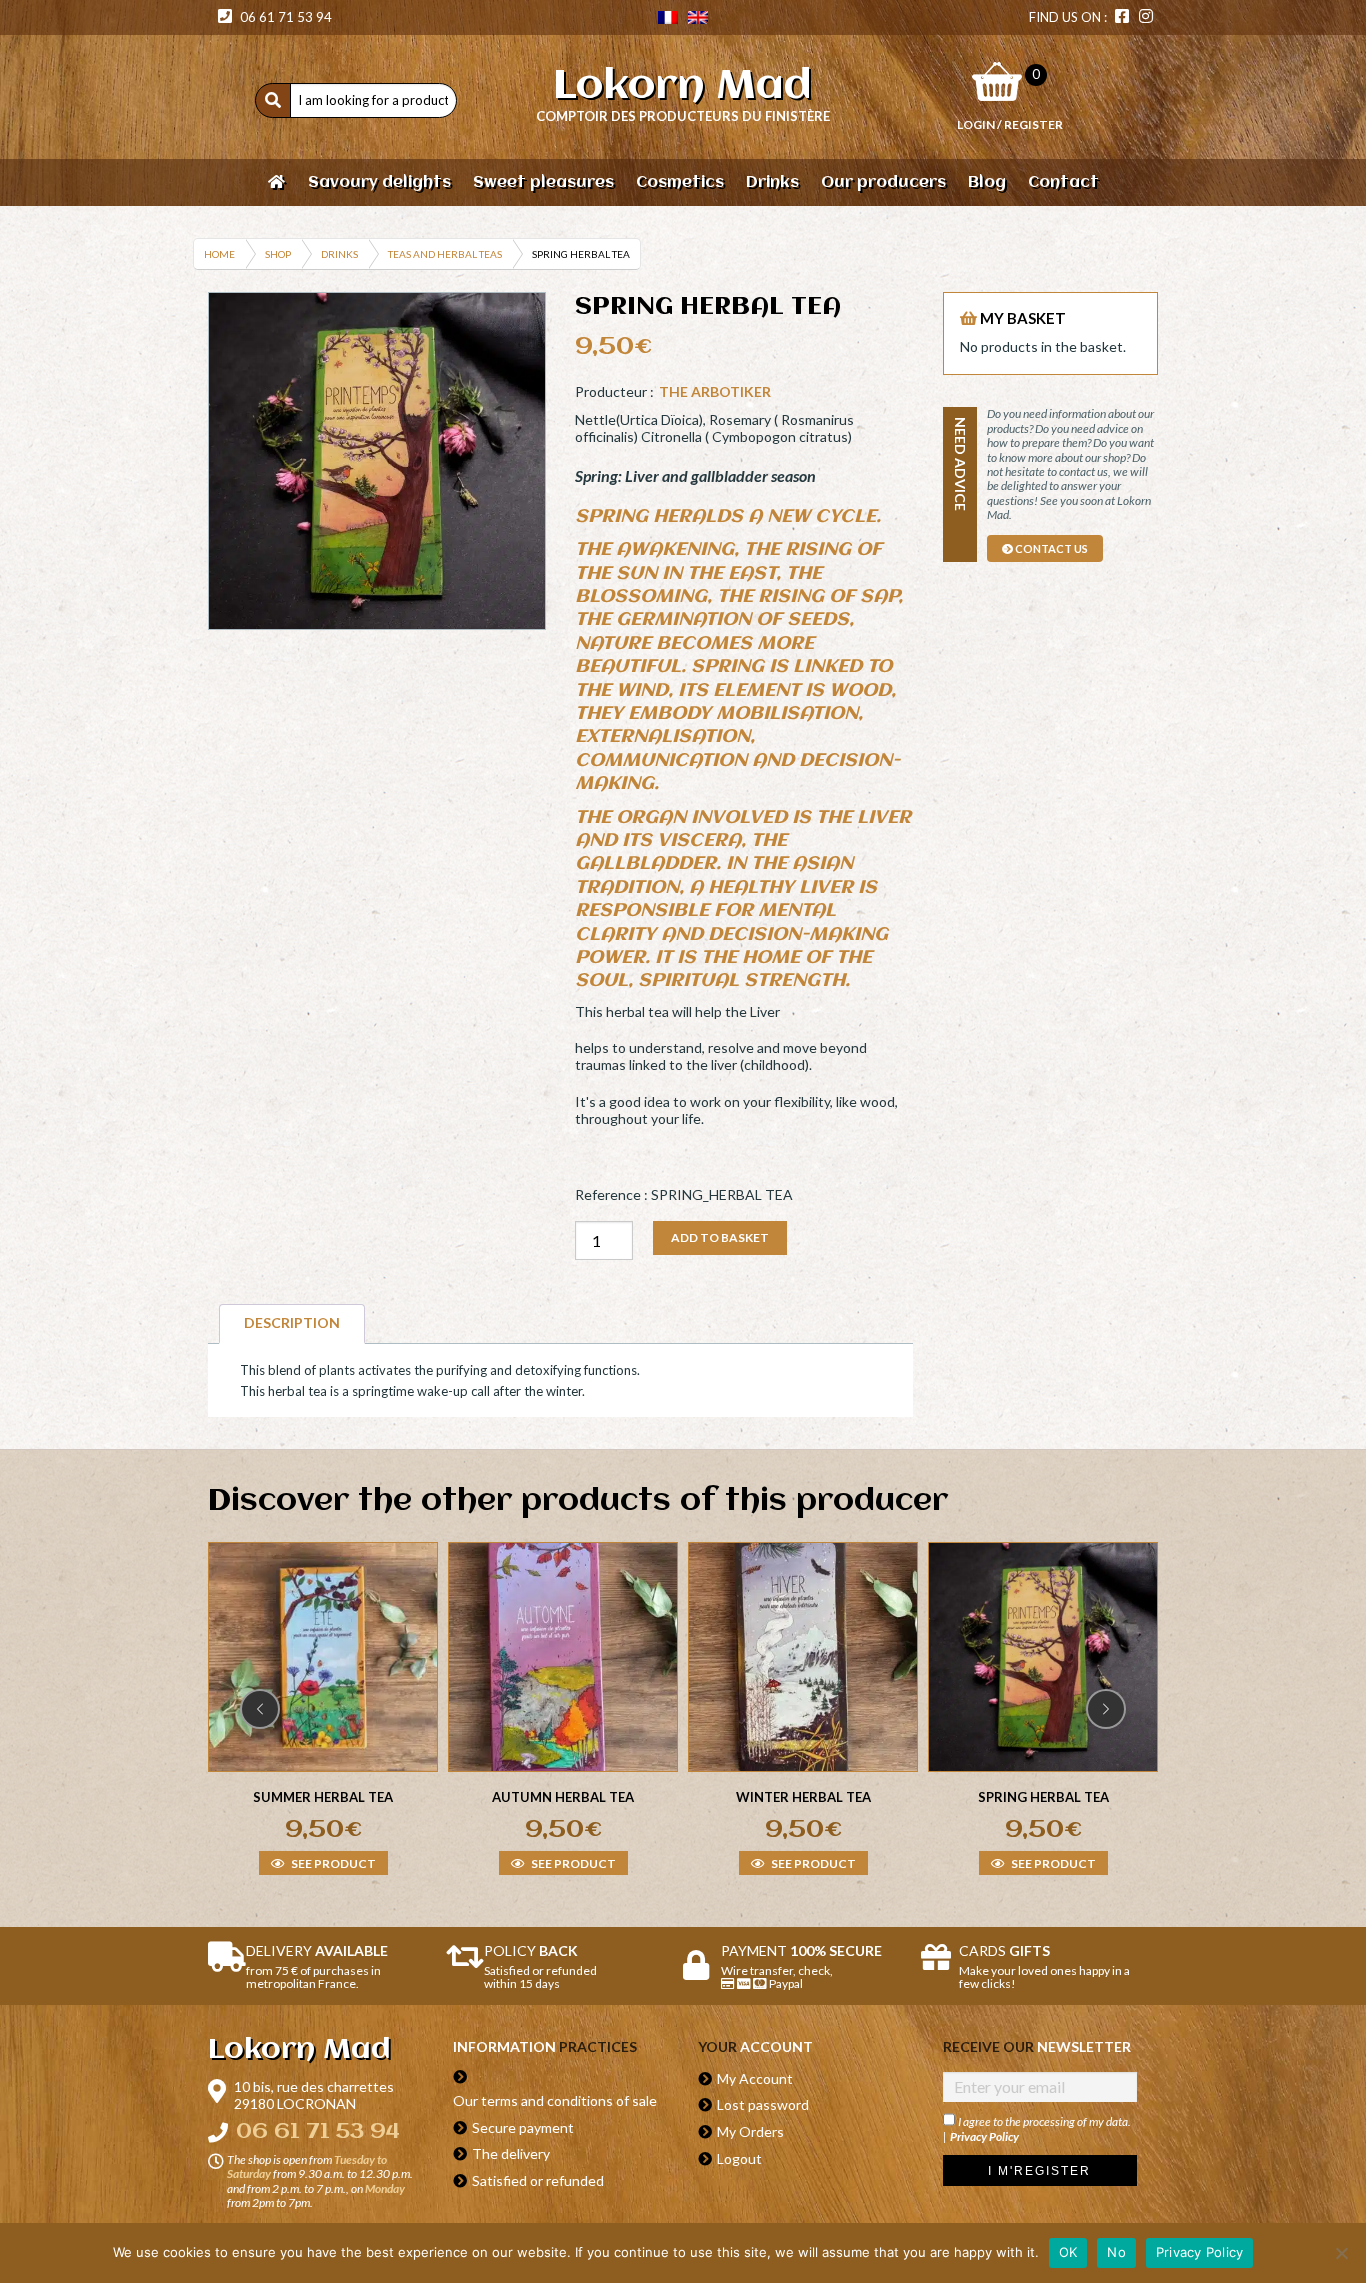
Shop (278, 254)
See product (332, 1864)
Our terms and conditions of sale (555, 2100)
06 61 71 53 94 (284, 17)
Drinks (339, 254)
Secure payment (523, 2127)
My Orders (750, 2131)
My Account (755, 2078)
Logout (739, 2158)
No (1116, 2252)
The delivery (511, 2153)
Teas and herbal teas (445, 254)
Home (219, 254)
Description (292, 1322)
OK (1068, 2252)
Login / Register (1010, 124)
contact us (1050, 548)
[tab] (292, 1323)
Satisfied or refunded (538, 2180)
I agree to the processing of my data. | (1037, 2129)
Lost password (763, 2104)
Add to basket (720, 1237)
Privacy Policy (984, 2136)
